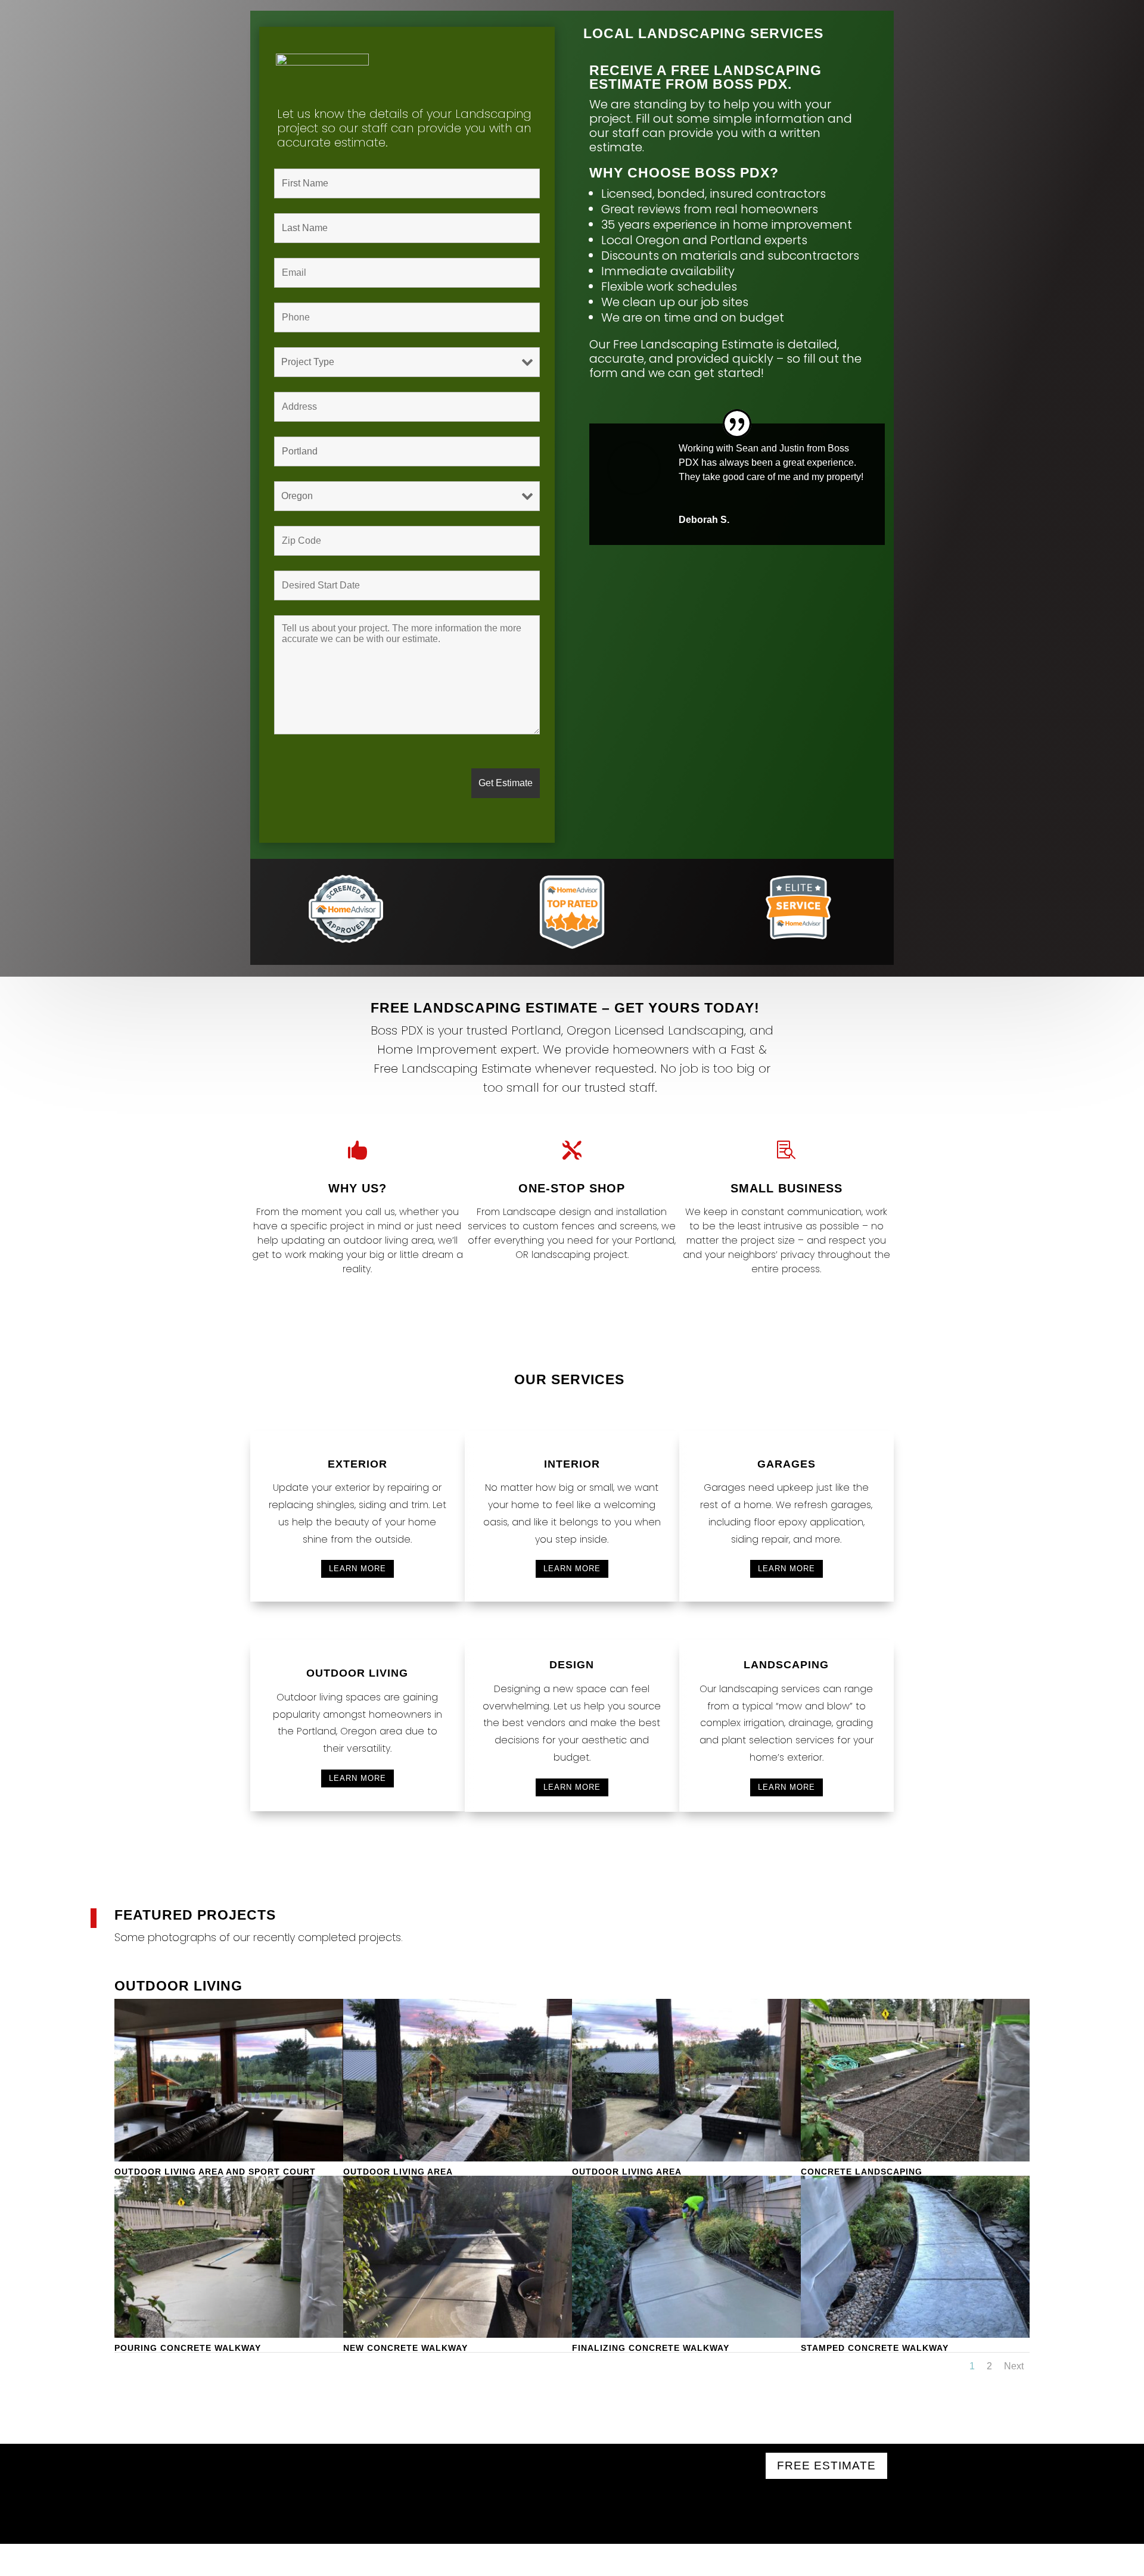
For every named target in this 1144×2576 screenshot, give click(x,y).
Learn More (357, 1569)
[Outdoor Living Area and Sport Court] (229, 2158)
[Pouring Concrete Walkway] (229, 2334)
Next (1014, 2366)
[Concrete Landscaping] (915, 2158)
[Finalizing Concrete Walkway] (686, 2334)
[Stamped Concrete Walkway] (915, 2334)
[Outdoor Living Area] (458, 2158)
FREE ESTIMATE (826, 2466)
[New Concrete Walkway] (458, 2334)
